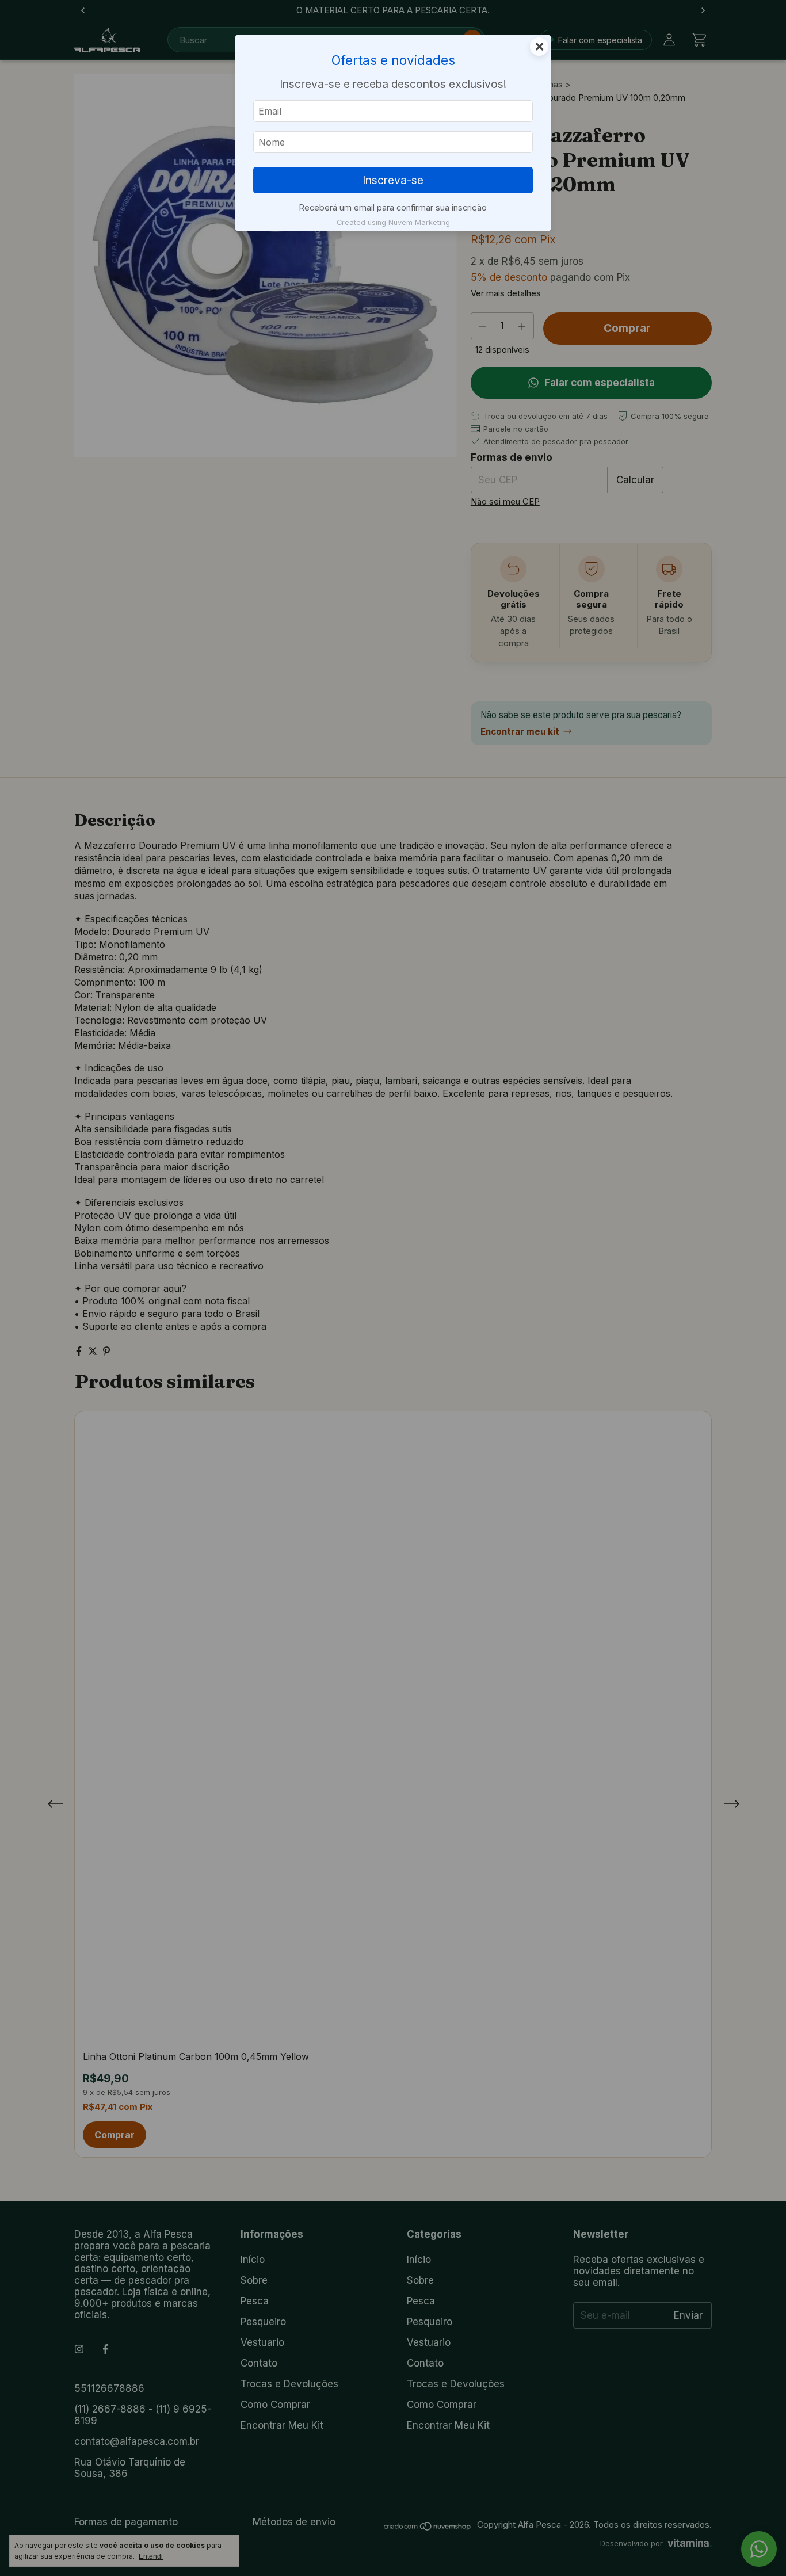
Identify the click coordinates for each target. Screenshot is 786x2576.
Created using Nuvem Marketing (393, 222)
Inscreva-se (393, 180)
